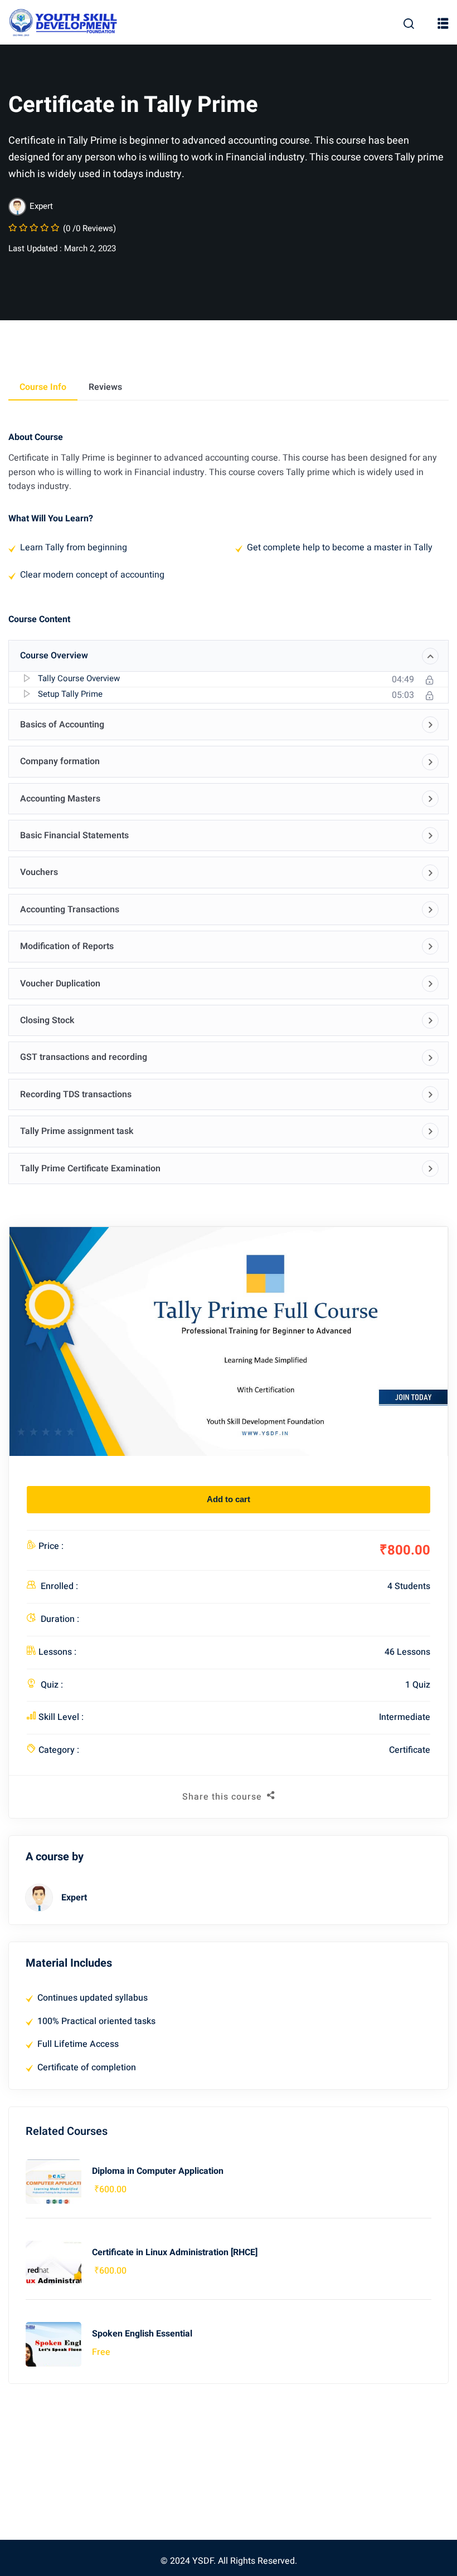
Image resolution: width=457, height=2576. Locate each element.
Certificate (410, 1750)
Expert (74, 1898)
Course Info (43, 387)
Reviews (105, 387)
